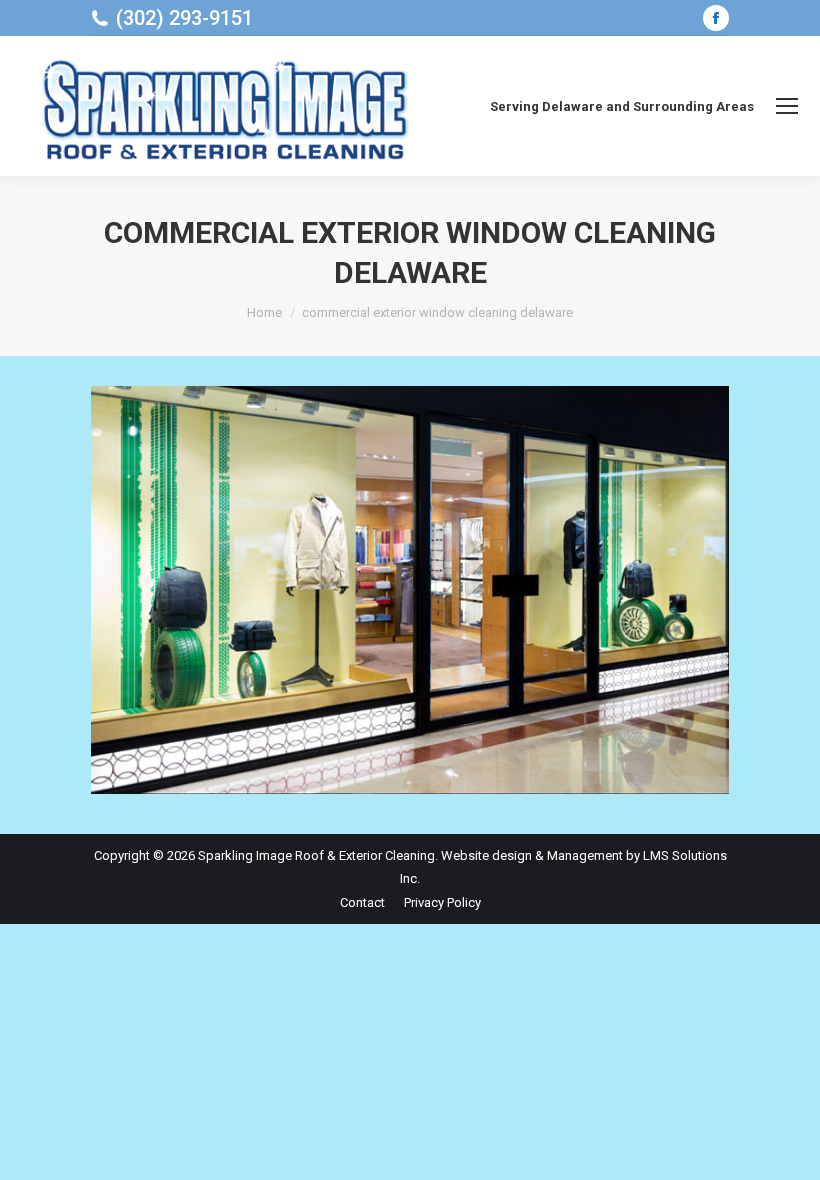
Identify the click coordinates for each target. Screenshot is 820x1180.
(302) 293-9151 (184, 18)
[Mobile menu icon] (787, 106)
